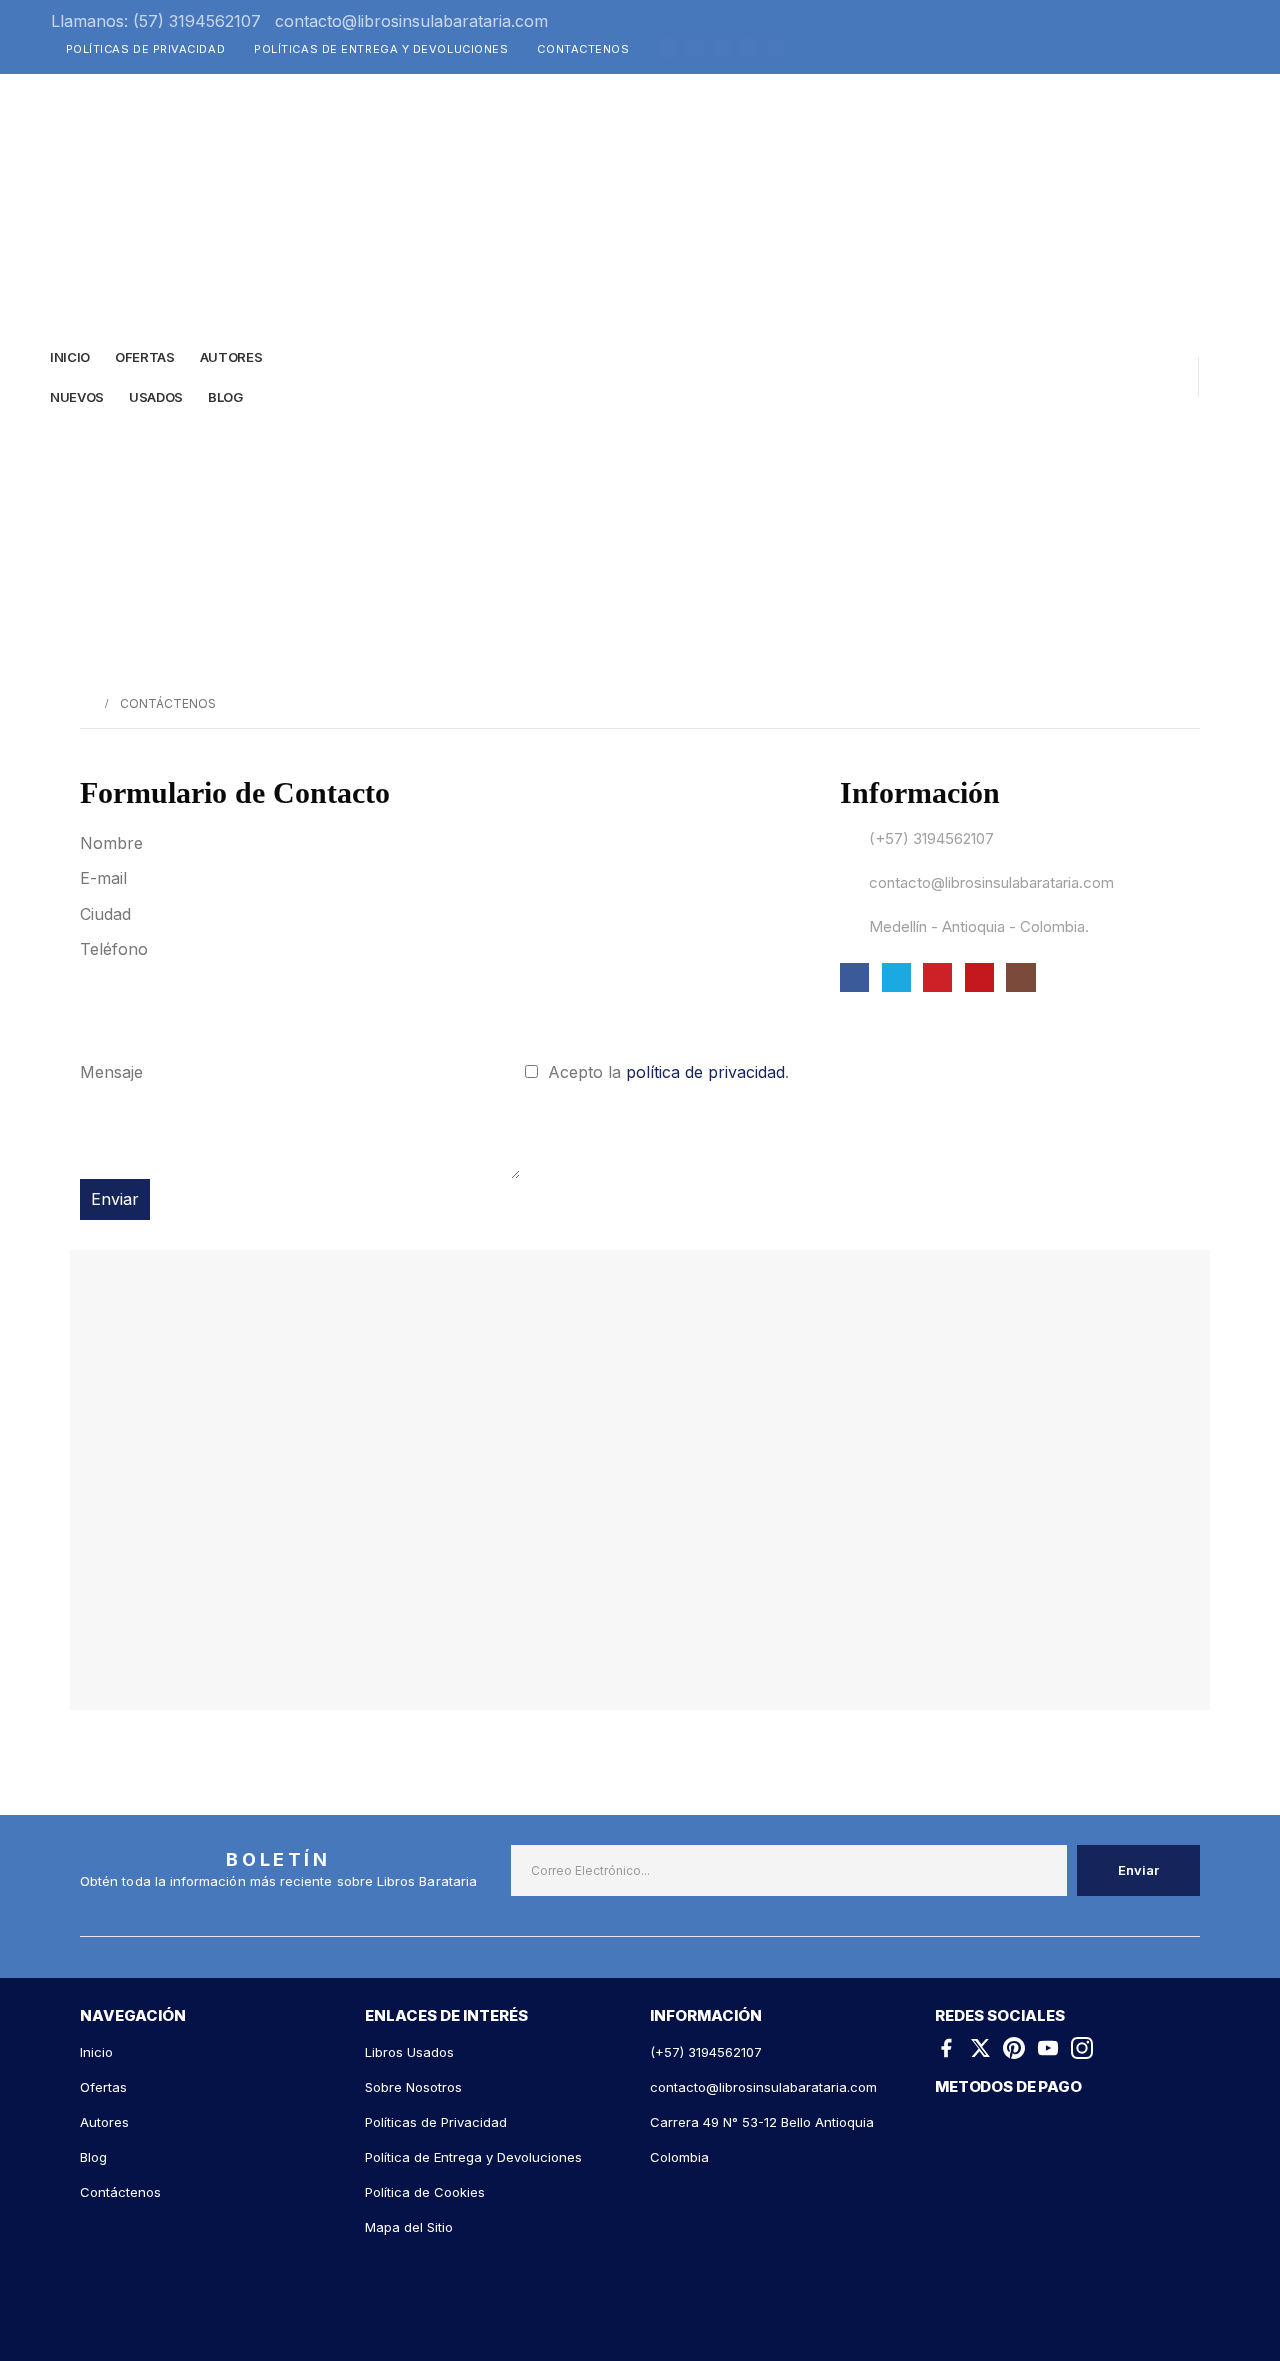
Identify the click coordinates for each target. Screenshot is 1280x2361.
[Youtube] (749, 48)
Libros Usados (409, 2052)
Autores (231, 357)
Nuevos (77, 397)
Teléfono (116, 949)
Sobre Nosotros (413, 2087)
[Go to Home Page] (86, 704)
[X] (695, 48)
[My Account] (1149, 377)
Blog (225, 397)
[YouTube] (1048, 2047)
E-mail (106, 878)
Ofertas (103, 2087)
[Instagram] (776, 48)
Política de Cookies (425, 2192)
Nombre (114, 843)
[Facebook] (668, 48)
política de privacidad (705, 1072)
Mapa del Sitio (409, 2227)
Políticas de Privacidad (146, 49)
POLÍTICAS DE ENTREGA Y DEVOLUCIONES (381, 49)
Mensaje (114, 1072)
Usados (156, 397)
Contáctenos (120, 2192)
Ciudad (108, 914)
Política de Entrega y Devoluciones (473, 2157)
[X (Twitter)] (980, 2047)
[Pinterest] (722, 48)
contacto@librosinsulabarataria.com (411, 21)
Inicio (70, 357)
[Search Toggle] (1092, 381)
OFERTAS (145, 357)
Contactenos (583, 49)
